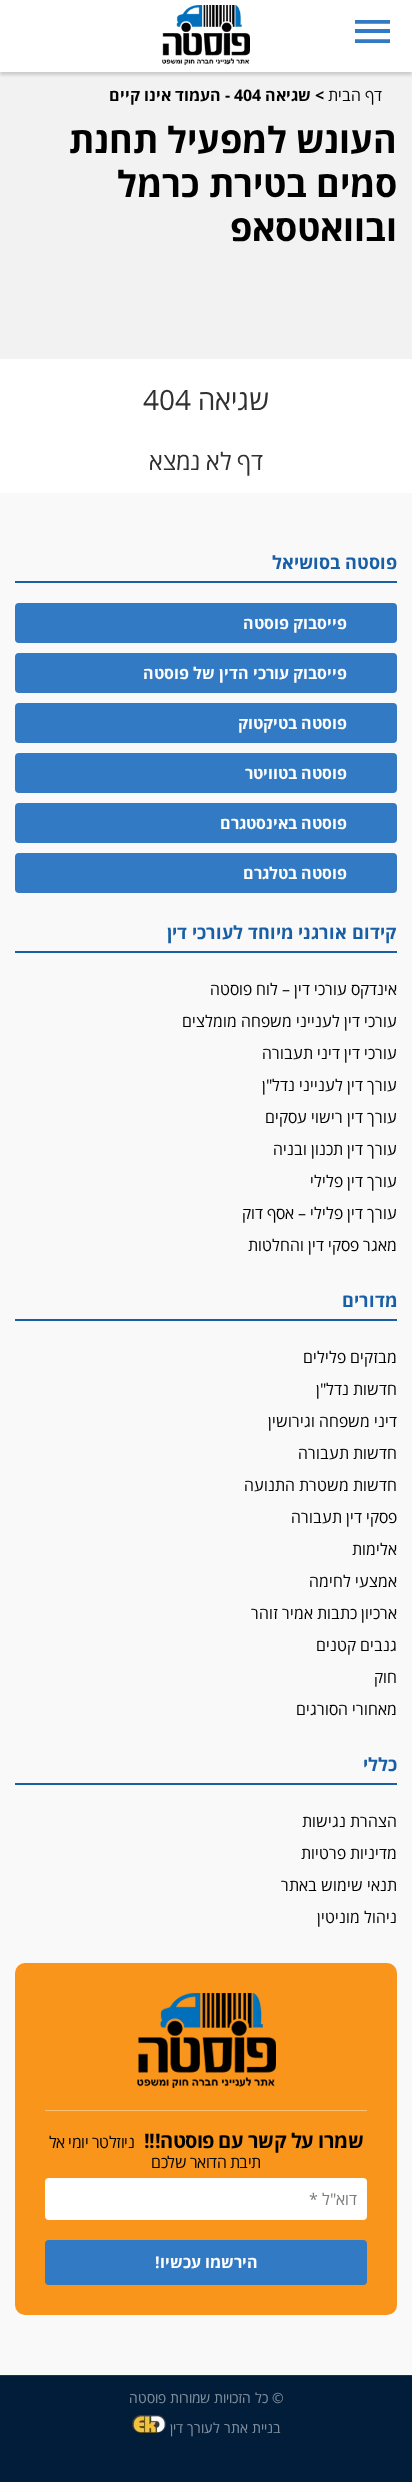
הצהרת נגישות (349, 1821)
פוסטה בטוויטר (296, 773)
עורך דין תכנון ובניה (335, 1149)
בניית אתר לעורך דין (225, 2427)
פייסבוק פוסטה (295, 623)
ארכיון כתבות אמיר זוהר (324, 1613)
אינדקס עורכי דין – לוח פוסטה (303, 989)
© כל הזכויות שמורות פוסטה (206, 2397)
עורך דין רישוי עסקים (331, 1117)
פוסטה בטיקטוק (292, 723)
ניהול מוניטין (357, 1917)
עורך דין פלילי (353, 1181)
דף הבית (355, 95)
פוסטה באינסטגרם (283, 823)
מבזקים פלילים (350, 1357)
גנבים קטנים (356, 1645)
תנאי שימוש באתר (339, 1885)
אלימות (374, 1549)
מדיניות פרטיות (349, 1853)
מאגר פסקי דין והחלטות (322, 1245)
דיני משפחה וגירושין (332, 1421)
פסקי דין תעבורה (344, 1517)
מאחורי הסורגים (346, 1709)
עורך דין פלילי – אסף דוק (319, 1213)
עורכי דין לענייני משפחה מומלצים (289, 1021)
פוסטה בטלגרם (295, 873)
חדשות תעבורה (347, 1453)
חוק (385, 1677)
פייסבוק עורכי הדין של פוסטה (245, 673)
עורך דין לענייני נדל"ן (329, 1085)
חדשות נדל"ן (356, 1389)
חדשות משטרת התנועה (320, 1485)
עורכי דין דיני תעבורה (329, 1053)
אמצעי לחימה (353, 1581)
